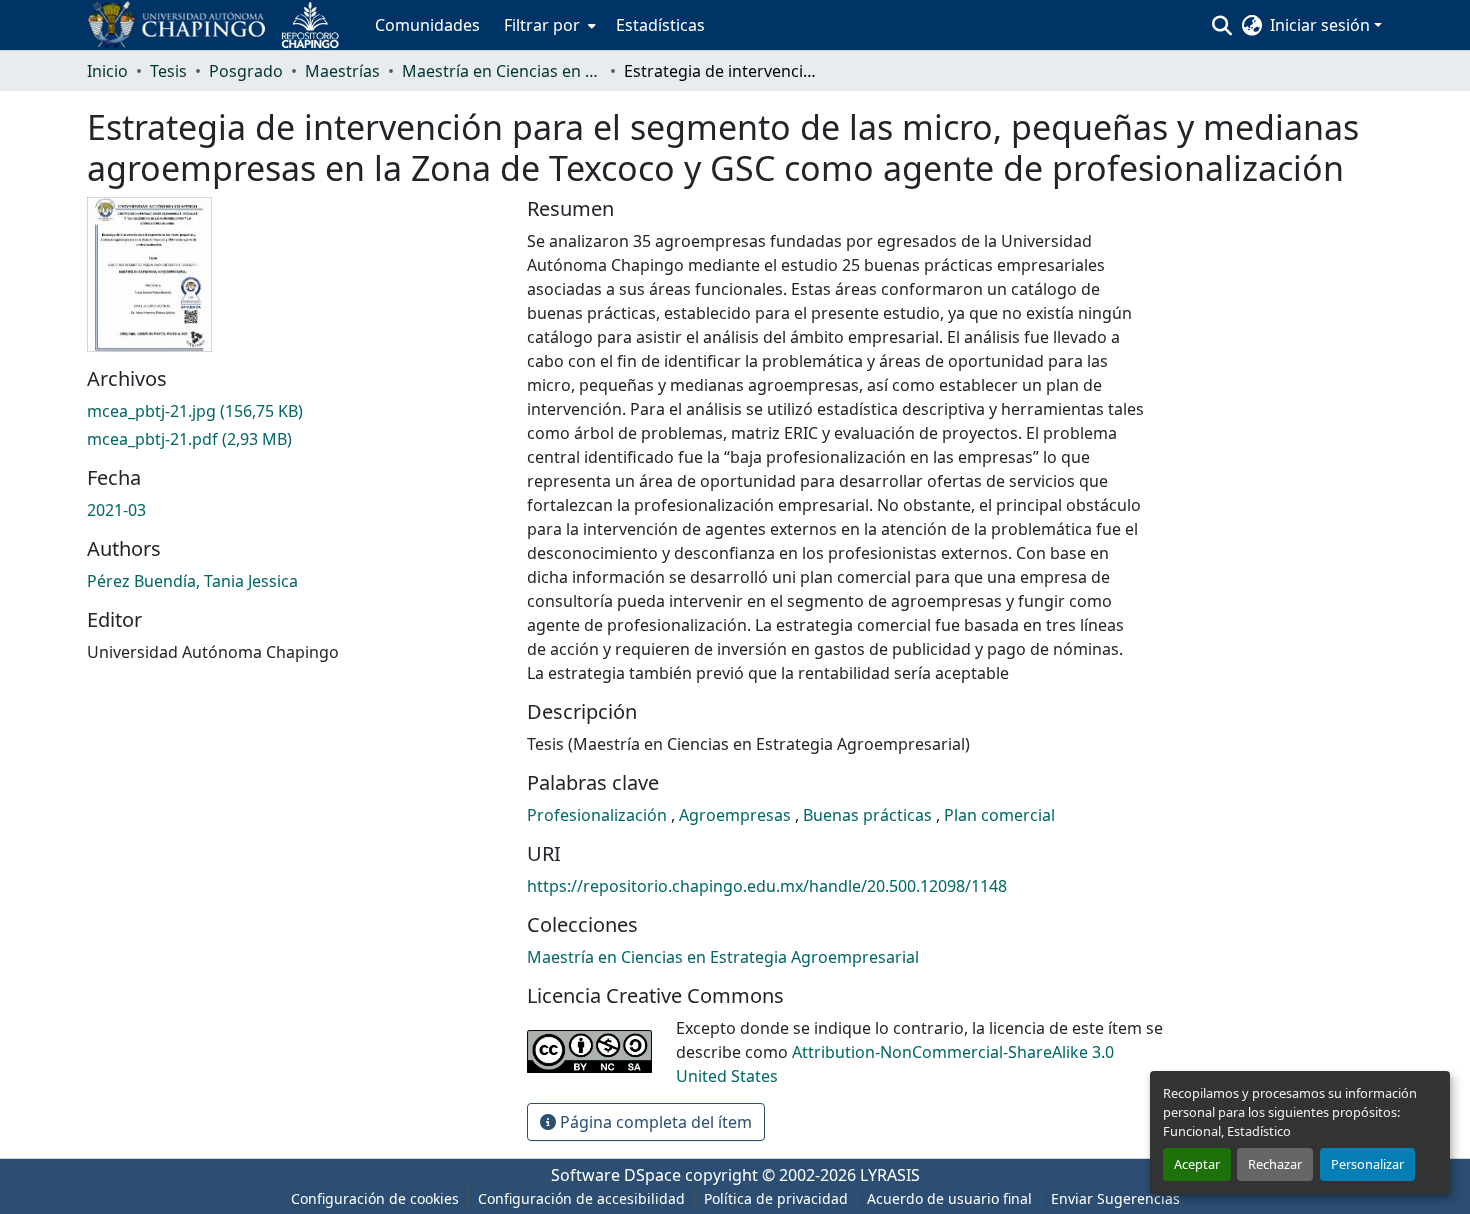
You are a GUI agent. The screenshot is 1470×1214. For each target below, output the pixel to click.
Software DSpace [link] (616, 1175)
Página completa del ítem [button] (654, 1122)
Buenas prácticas (869, 815)
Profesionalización (599, 815)
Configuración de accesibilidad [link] (581, 1198)
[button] (221, 25)
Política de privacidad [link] (776, 1198)
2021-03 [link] (116, 510)
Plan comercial (999, 815)
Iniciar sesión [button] (1322, 25)
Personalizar (1367, 1164)
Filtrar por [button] (542, 25)
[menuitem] (548, 25)
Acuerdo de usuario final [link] (949, 1198)
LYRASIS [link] (890, 1175)
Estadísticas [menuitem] (660, 25)
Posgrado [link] (246, 71)
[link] (295, 411)
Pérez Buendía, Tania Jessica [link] (192, 581)
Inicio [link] (107, 71)
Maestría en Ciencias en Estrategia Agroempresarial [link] (502, 71)
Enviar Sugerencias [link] (1115, 1198)
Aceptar (1197, 1164)
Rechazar (1275, 1164)
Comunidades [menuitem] (427, 25)
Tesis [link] (168, 71)
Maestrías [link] (342, 71)
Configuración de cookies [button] (375, 1198)
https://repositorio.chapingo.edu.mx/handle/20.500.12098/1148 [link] (767, 886)
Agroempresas (737, 815)
